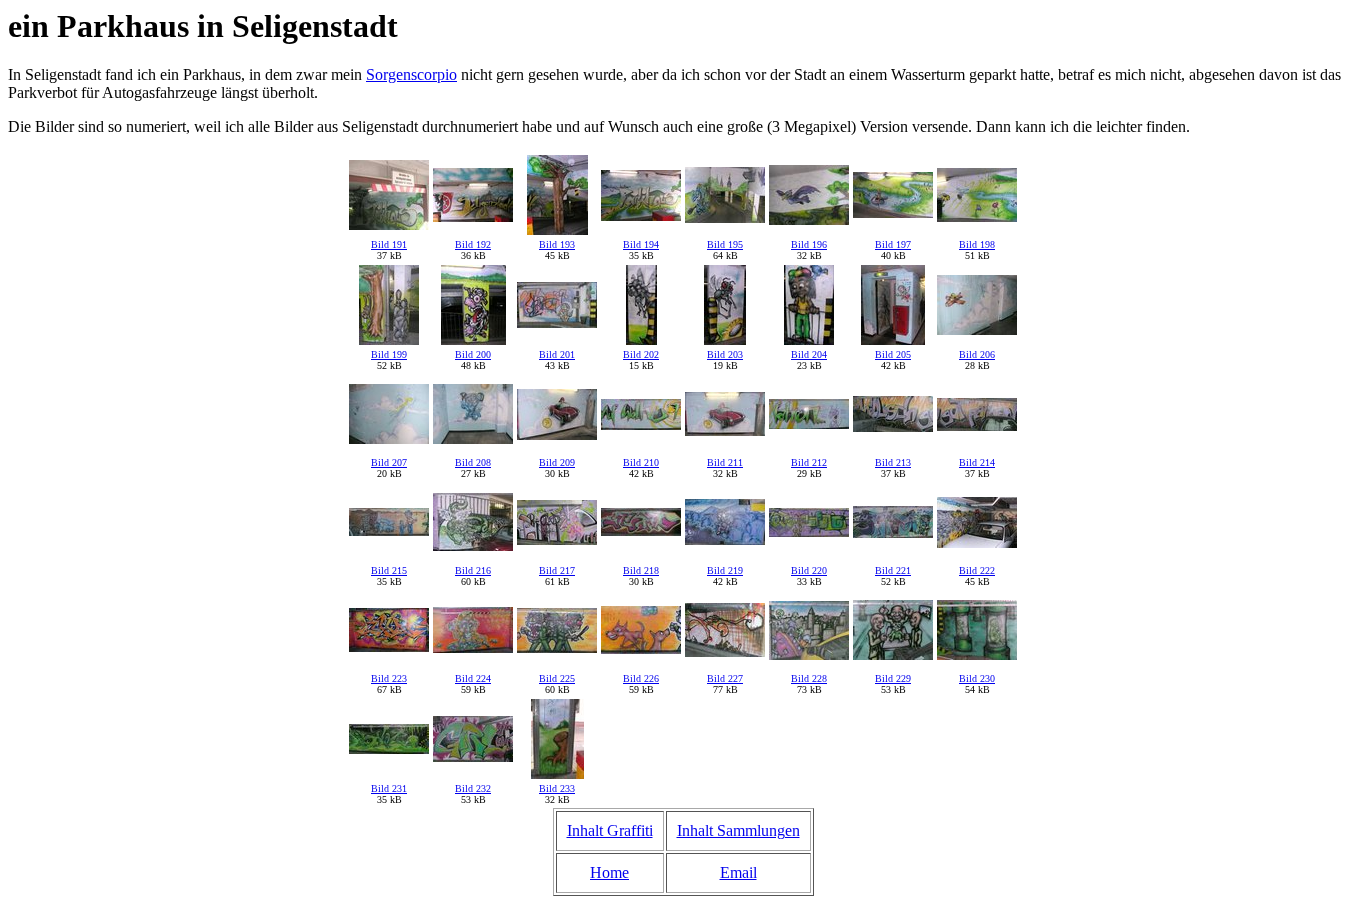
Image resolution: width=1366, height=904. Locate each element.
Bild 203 (725, 354)
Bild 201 (557, 354)
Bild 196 (809, 244)
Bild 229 (893, 678)
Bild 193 (557, 244)
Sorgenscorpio (411, 74)
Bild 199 (389, 354)
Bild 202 (641, 354)
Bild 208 (473, 462)
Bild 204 (809, 354)
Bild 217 (557, 570)
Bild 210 (641, 462)
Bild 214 (977, 462)
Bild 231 (389, 788)
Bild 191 (389, 244)
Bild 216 (473, 570)
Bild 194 (641, 244)
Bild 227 (725, 678)
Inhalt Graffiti (610, 830)
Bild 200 (473, 354)
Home (609, 872)
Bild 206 (977, 354)
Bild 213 (893, 462)
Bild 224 (473, 678)
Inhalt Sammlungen (738, 830)
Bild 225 (557, 678)
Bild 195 (725, 244)
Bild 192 (473, 244)
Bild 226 (641, 678)
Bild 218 (641, 570)
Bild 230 (977, 678)
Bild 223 (389, 678)
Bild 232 (473, 788)
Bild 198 (977, 244)
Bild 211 (725, 462)
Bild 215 (389, 570)
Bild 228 (809, 678)
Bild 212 (809, 462)
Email (738, 872)
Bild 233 (557, 788)
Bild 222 (977, 570)
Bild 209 (557, 462)
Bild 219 (725, 570)
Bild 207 (389, 462)
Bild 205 (893, 354)
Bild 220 (809, 570)
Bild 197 (893, 244)
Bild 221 (893, 570)
